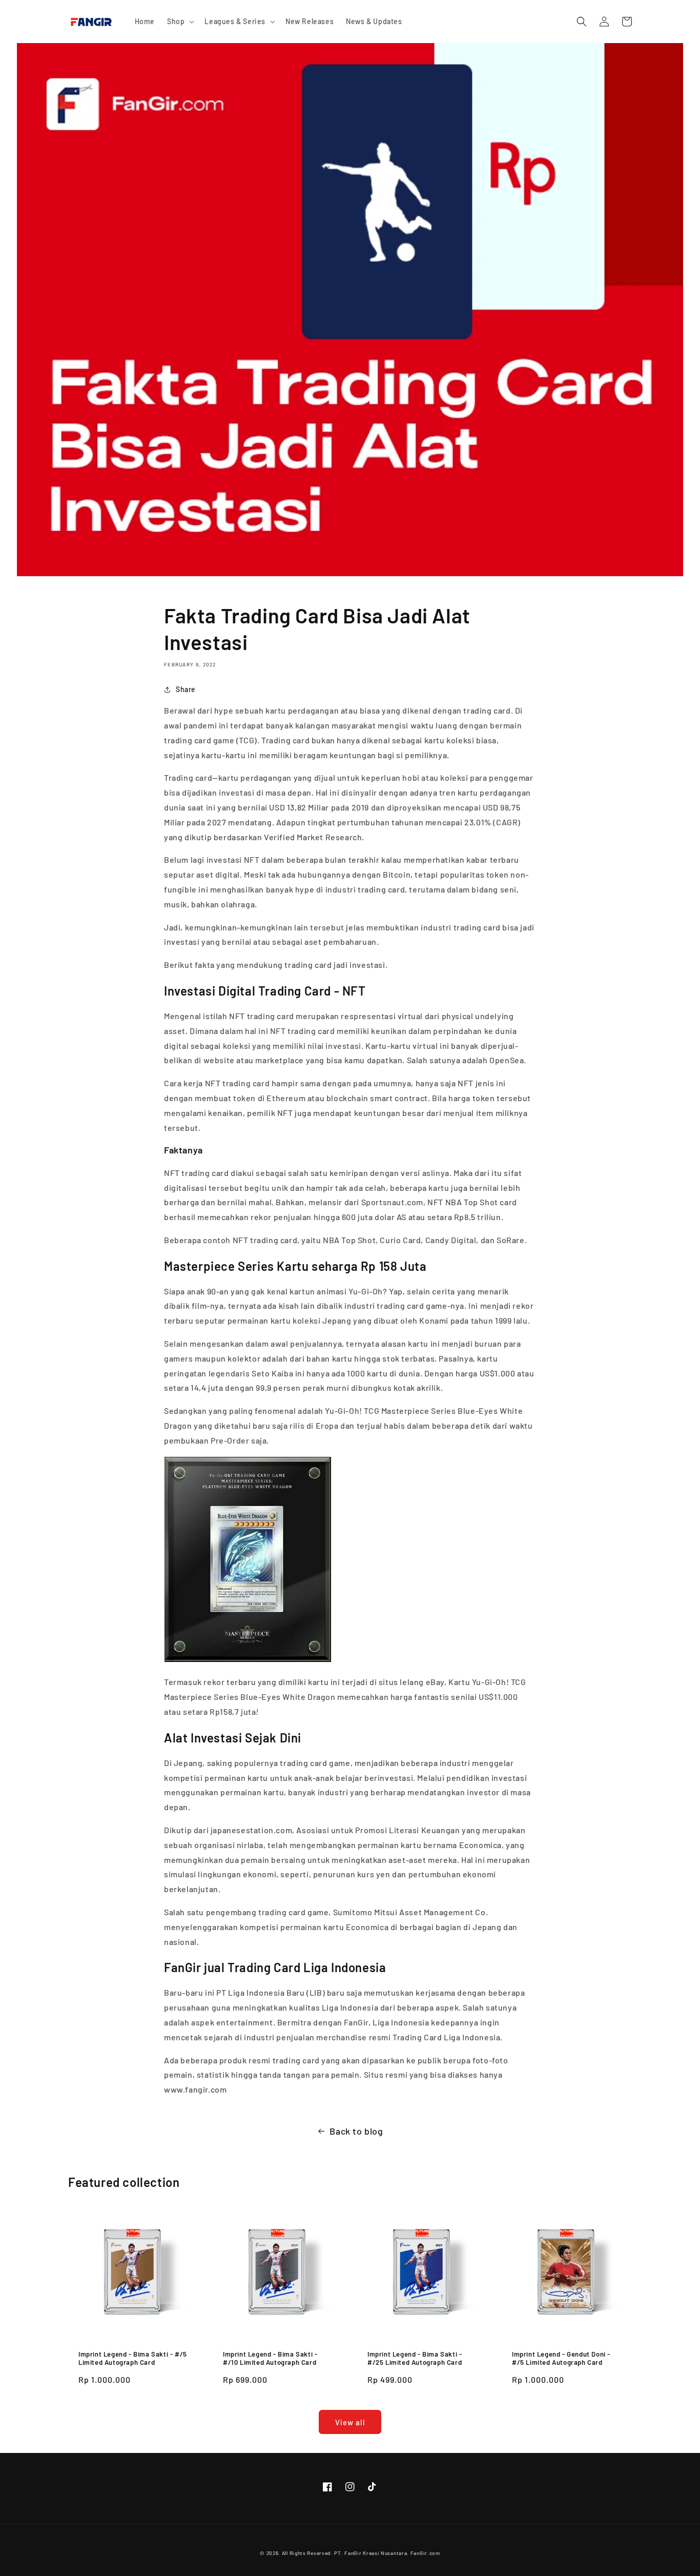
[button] (180, 22)
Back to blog (356, 2131)
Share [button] (186, 689)
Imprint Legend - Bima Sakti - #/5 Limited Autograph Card (133, 2358)
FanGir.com (425, 2553)
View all (350, 2422)
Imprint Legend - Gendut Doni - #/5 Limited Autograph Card (561, 2358)
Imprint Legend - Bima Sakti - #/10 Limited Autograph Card (270, 2358)
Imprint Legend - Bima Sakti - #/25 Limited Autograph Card (415, 2358)
